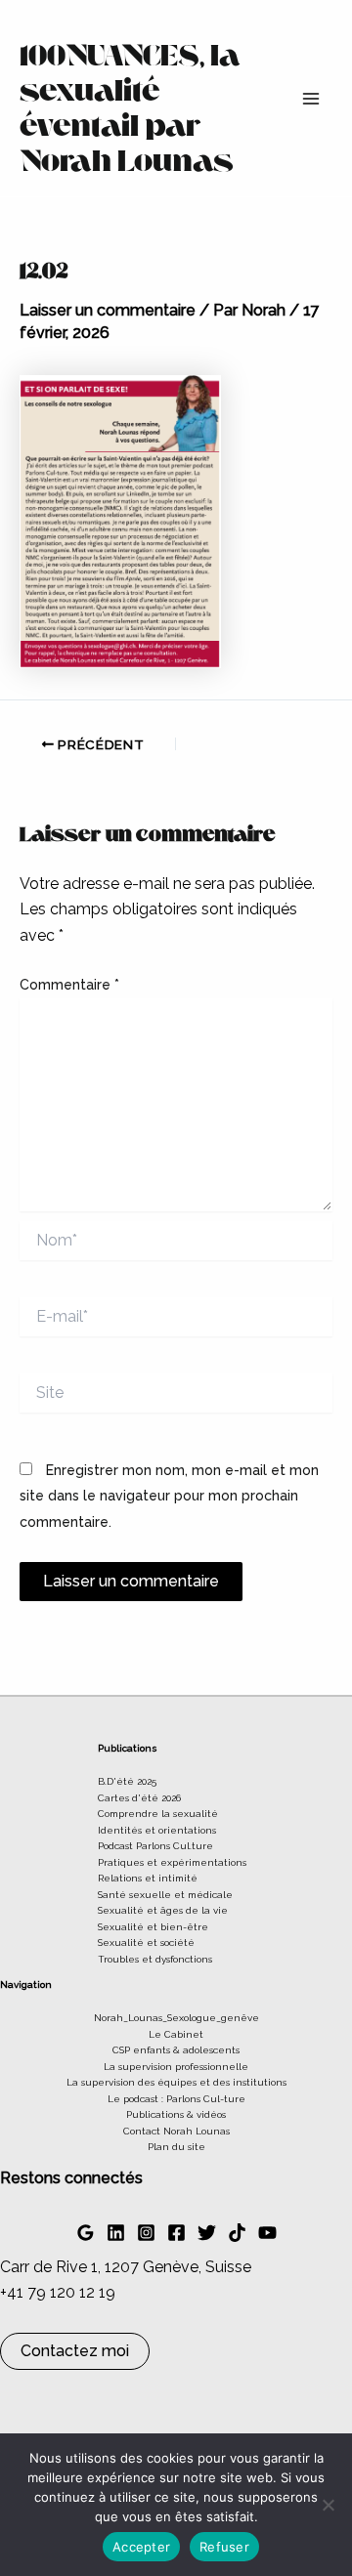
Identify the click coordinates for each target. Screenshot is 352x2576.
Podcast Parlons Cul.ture (155, 1846)
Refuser (224, 2547)
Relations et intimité (148, 1878)
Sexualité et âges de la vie (163, 1910)
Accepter (141, 2547)
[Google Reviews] (86, 2233)
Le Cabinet (176, 2034)
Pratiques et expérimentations (172, 1862)
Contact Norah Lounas (176, 2131)
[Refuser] (328, 2505)
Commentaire (69, 985)
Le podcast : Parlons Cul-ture (176, 2099)
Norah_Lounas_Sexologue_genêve (176, 2018)
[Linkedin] (116, 2233)
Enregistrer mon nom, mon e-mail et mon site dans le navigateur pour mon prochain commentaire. (169, 1496)
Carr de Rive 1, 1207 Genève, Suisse (126, 2267)
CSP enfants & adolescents (176, 2050)
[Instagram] (146, 2233)
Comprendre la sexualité (158, 1814)
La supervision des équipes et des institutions (176, 2082)
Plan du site (176, 2147)
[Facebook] (176, 2233)
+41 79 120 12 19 (58, 2292)
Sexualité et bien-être (153, 1927)
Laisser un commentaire (108, 310)
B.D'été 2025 (127, 1781)
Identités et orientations (157, 1830)
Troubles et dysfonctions (155, 1959)
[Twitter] (207, 2233)
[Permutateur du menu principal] (311, 99)
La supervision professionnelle (176, 2067)
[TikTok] (237, 2233)
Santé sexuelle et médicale (165, 1895)
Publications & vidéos (176, 2114)
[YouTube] (267, 2233)
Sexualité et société (146, 1943)
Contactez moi (75, 2351)
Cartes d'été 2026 (139, 1798)
